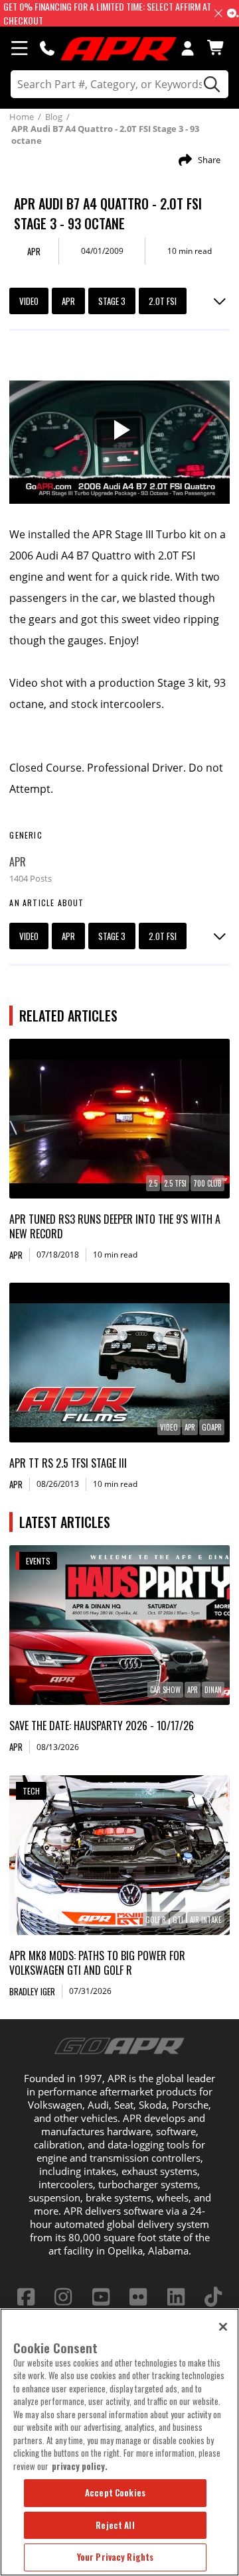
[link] (119, 1119)
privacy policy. (80, 2466)
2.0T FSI (163, 301)
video (29, 301)
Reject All (115, 2525)
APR (68, 301)
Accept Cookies (115, 2492)
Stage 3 (112, 301)
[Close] (223, 2327)
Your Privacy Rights (115, 2557)
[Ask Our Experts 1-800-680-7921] (47, 48)
